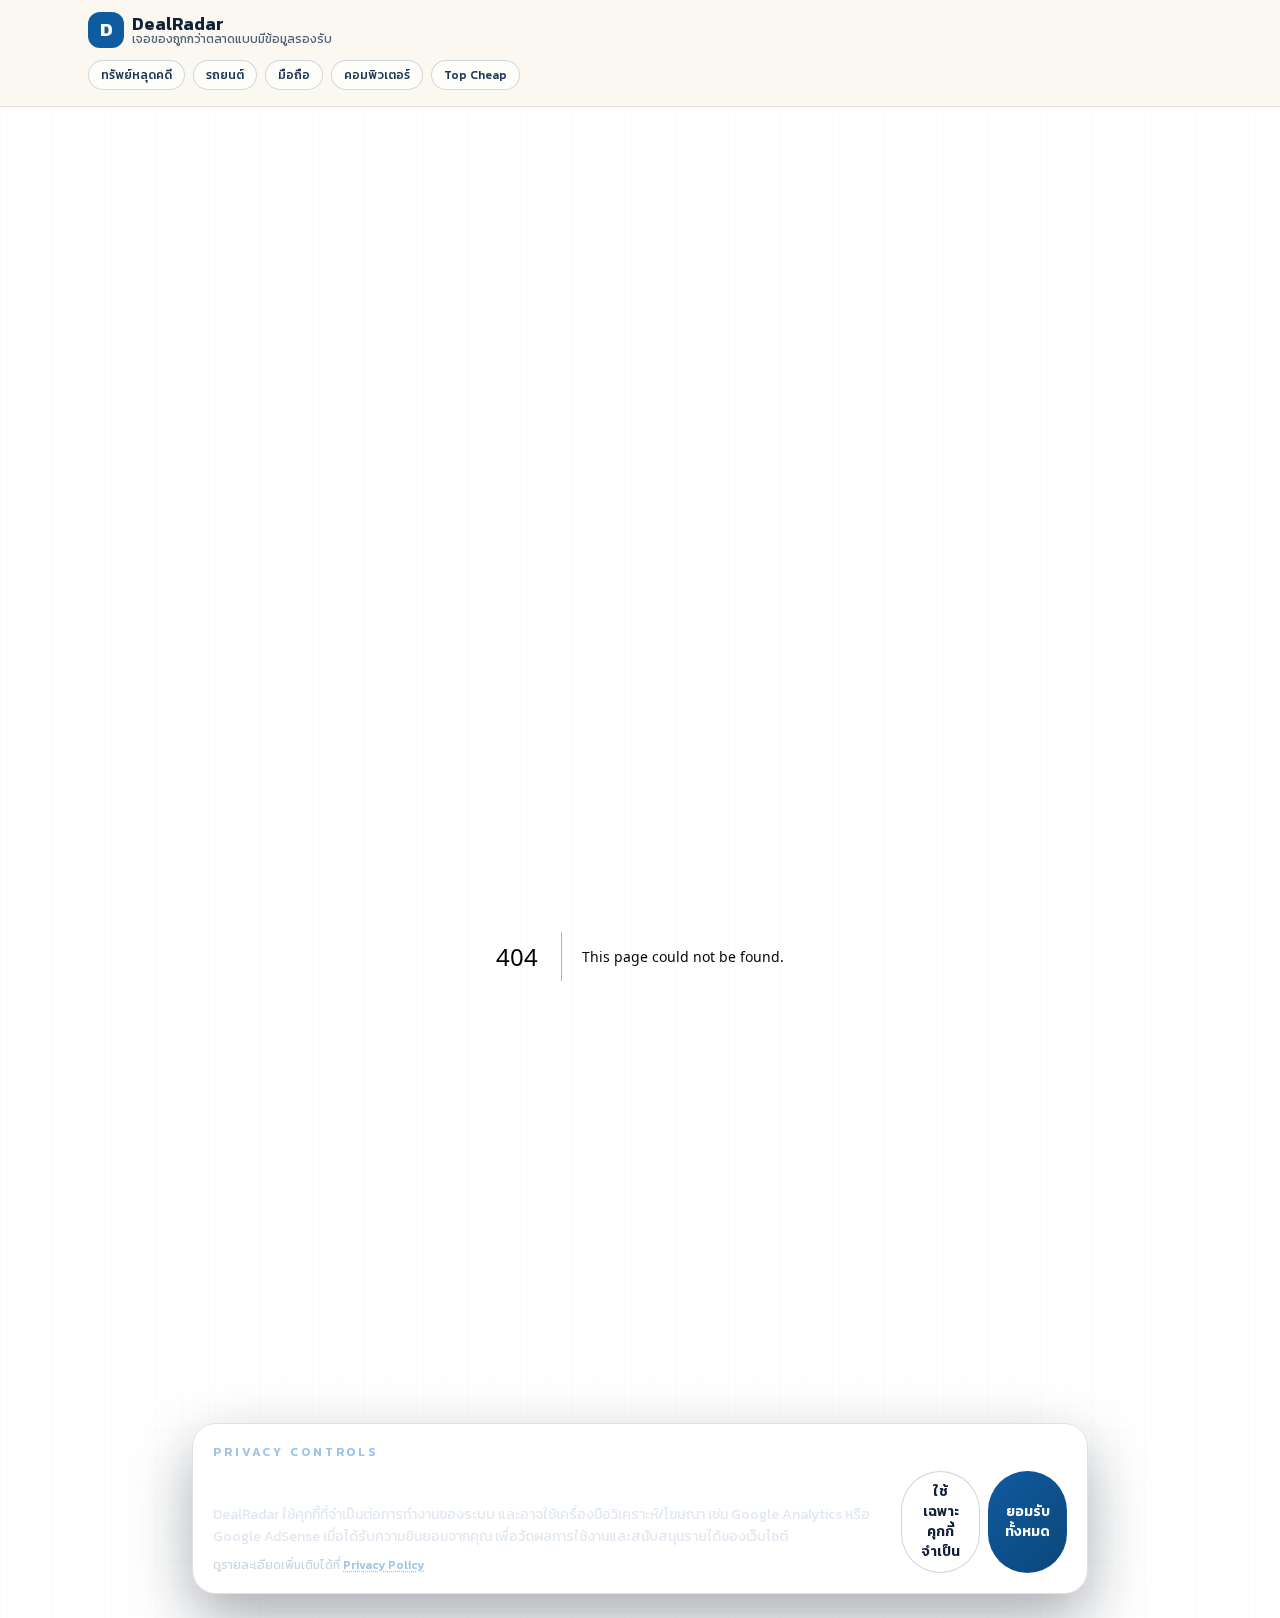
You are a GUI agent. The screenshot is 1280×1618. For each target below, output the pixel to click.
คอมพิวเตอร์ (377, 75)
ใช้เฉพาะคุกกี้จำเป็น (940, 1521)
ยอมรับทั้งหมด (1027, 1521)
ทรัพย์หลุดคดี (136, 75)
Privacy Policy (383, 1565)
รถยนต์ (225, 75)
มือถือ (294, 75)
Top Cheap (475, 75)
